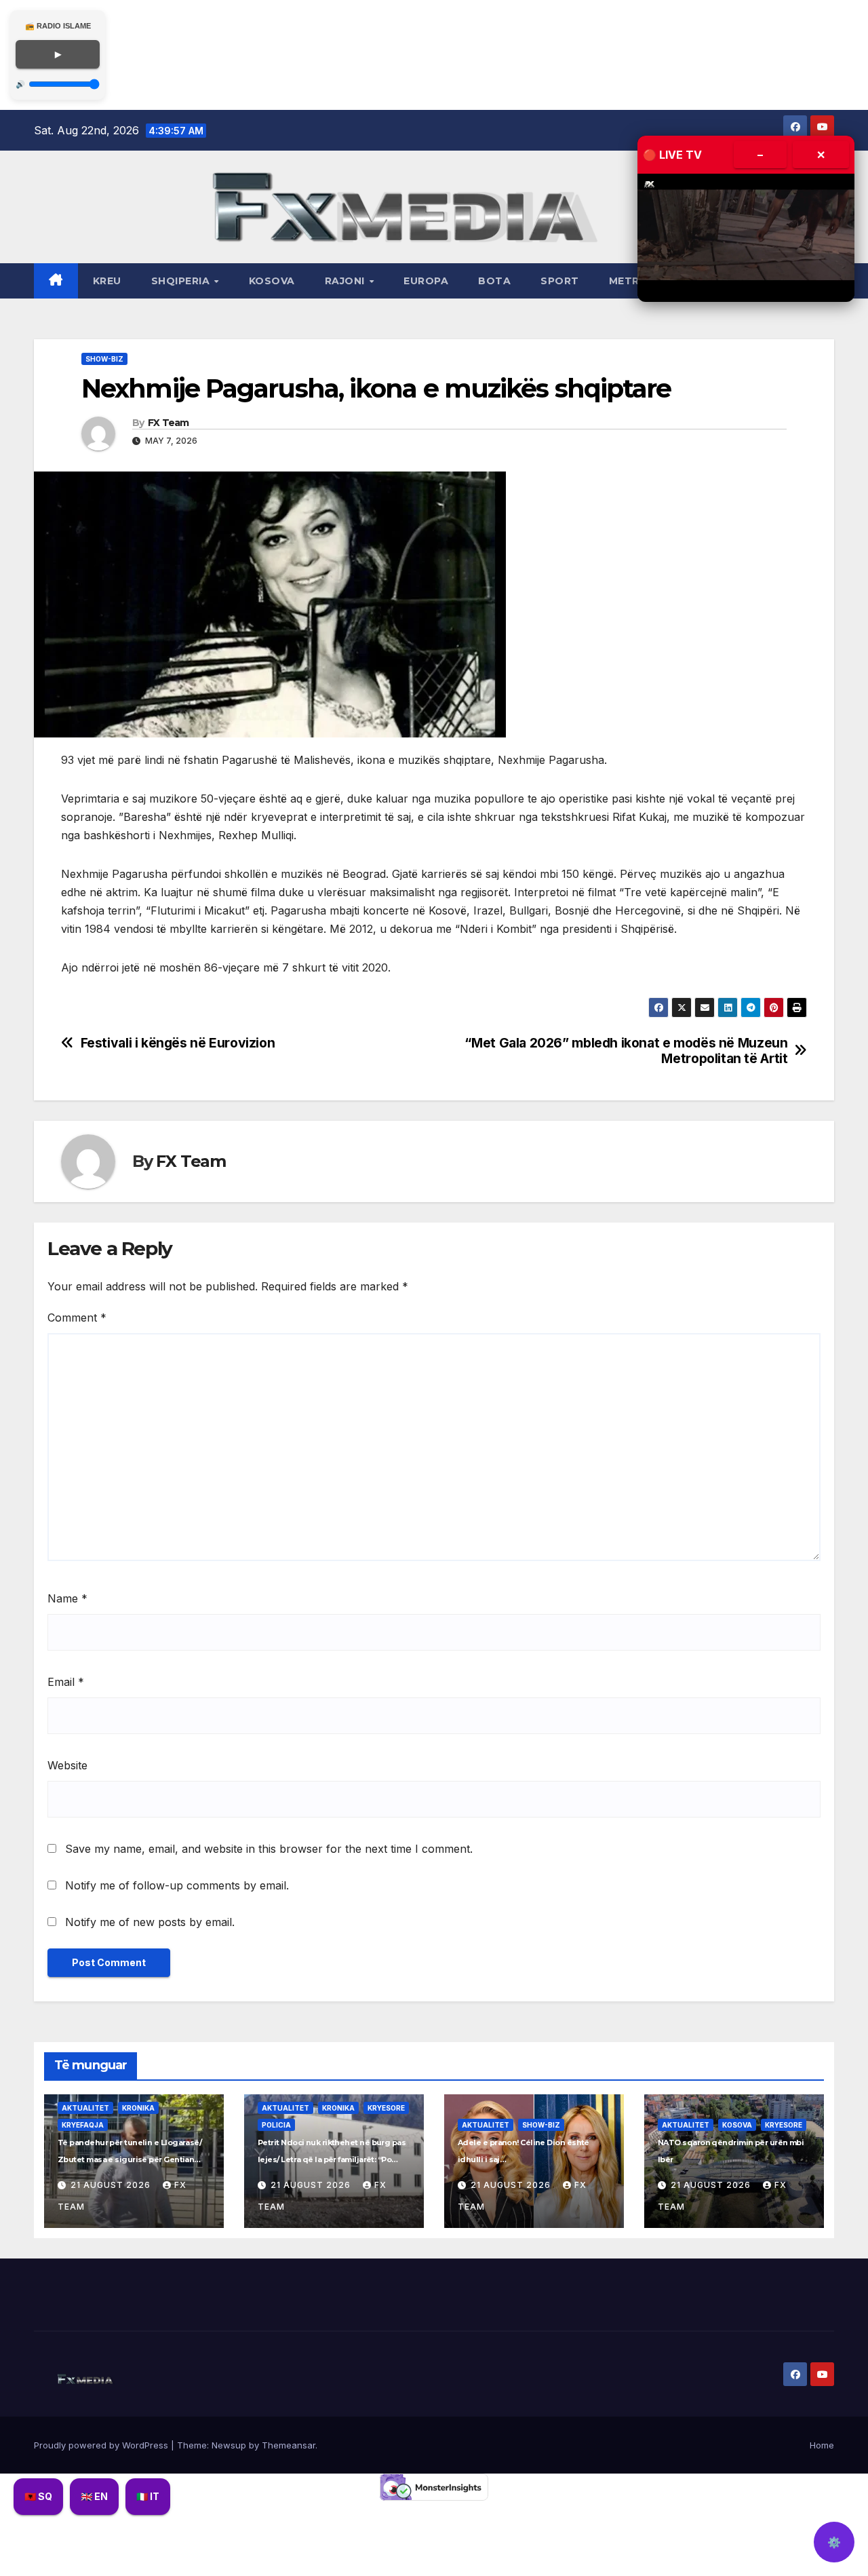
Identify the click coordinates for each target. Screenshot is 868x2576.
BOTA (494, 281)
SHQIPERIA (182, 281)
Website (67, 1765)
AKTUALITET (85, 2108)
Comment (77, 1318)
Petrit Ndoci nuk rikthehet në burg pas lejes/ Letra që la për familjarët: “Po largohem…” (332, 2159)
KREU (107, 281)
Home (822, 2445)
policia (276, 2125)
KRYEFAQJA (83, 2125)
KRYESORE (386, 2108)
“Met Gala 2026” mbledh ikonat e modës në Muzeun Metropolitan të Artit (626, 1051)
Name (67, 1598)
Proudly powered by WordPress (102, 2445)
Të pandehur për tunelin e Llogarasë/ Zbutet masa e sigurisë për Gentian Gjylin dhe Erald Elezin (130, 2159)
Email (66, 1682)
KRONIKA (138, 2108)
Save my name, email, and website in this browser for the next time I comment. (269, 1849)
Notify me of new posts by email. (150, 1922)
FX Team (169, 423)
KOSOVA (272, 281)
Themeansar (289, 2445)
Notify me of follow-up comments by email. (177, 1885)
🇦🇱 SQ (38, 2496)
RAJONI (347, 281)
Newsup (229, 2445)
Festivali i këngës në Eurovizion (178, 1043)
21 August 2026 (112, 2185)
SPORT (560, 281)
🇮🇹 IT (148, 2496)
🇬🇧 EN (94, 2496)
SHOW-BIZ (104, 359)
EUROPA (426, 281)
